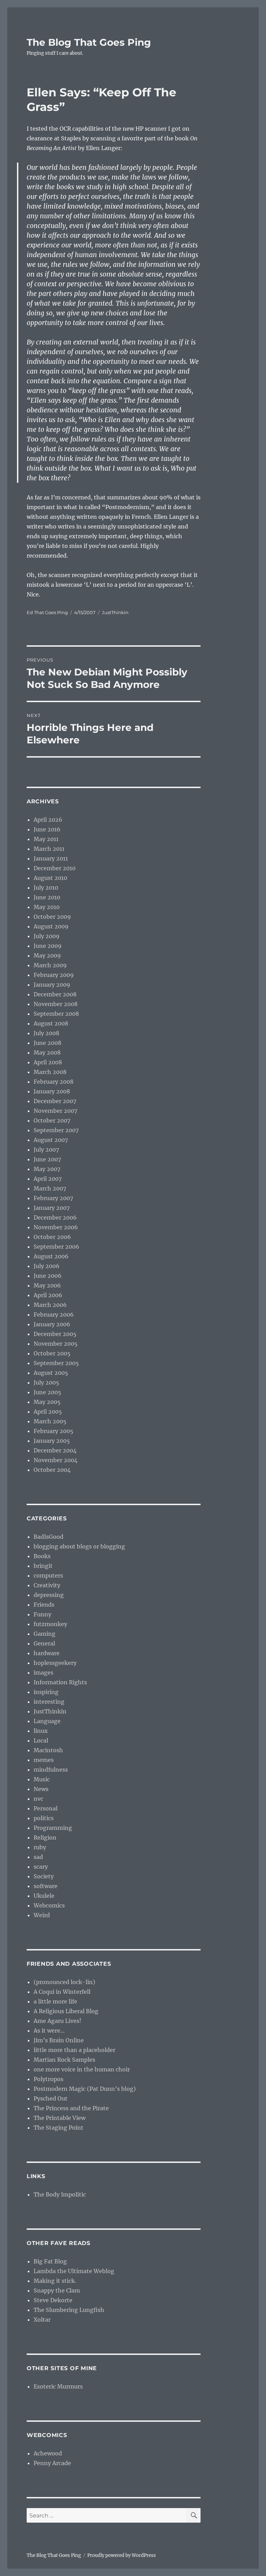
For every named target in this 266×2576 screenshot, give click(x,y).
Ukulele (44, 1896)
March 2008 (50, 1072)
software (46, 1886)
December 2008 (55, 994)
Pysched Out (51, 2098)
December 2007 (55, 1101)
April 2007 (48, 1179)
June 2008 (47, 1043)
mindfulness (51, 1770)
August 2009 (51, 926)
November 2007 (55, 1111)
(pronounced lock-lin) (64, 1982)
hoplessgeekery (55, 1663)
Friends (44, 1605)
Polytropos (48, 2079)
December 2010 (55, 868)
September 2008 (56, 1014)
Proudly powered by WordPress (122, 2555)
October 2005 (52, 1353)
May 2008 (47, 1053)
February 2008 (54, 1082)
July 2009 (47, 936)
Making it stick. (55, 2281)
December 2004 (55, 1450)
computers (48, 1575)
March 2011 (49, 849)
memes (44, 1760)
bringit (43, 1566)
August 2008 (51, 1023)
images (43, 1673)
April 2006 (48, 1295)
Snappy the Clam (57, 2290)
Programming (53, 1828)
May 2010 (47, 907)
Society (44, 1876)
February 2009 (54, 975)
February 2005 (54, 1431)
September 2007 (56, 1130)
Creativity (47, 1585)
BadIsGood (48, 1537)
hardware (47, 1653)
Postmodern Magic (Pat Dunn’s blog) (85, 2089)
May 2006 (47, 1285)
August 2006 (51, 1256)
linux (41, 1731)
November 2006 (56, 1227)
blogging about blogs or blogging (79, 1546)
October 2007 (52, 1120)
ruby (40, 1847)
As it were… (49, 2031)
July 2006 (47, 1266)
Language (47, 1721)
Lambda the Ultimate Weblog (74, 2271)
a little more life (55, 2001)
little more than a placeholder (74, 2050)
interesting (49, 1702)
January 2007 (52, 1208)
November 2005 (56, 1344)
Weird (42, 1915)
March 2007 (50, 1188)
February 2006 (54, 1315)
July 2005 (46, 1382)
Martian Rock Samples (64, 2060)
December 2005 (55, 1334)
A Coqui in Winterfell (62, 1992)
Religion (45, 1837)
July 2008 (46, 1033)
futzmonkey (50, 1624)
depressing (49, 1595)
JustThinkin (115, 612)
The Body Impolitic (60, 2194)
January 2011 (51, 858)
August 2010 (50, 878)
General (44, 1643)
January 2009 (52, 985)
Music (42, 1779)
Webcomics (49, 1905)
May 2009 (47, 955)
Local (41, 1740)
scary (41, 1867)
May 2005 (47, 1402)
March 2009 (50, 965)
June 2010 (47, 897)
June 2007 (47, 1159)
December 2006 (55, 1217)
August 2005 (51, 1373)
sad (38, 1857)
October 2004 (52, 1470)
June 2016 (47, 829)
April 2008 (48, 1062)
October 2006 (52, 1237)
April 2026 (48, 820)
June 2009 (48, 946)
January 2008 (52, 1091)
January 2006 (52, 1324)
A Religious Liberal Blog (66, 2011)
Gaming (45, 1634)
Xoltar (42, 2320)
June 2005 (47, 1392)
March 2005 (50, 1421)
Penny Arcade (52, 2463)
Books (42, 1556)
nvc (38, 1799)
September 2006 (56, 1247)
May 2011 (46, 839)
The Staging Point (59, 2128)
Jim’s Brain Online (59, 2040)
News (41, 1789)
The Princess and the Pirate (71, 2108)
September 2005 (56, 1363)
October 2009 (52, 917)
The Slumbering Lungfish (69, 2310)
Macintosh (48, 1750)
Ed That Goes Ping (47, 612)
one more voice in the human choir (82, 2069)
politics (44, 1818)
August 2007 (51, 1140)
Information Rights (60, 1682)
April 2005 (48, 1412)
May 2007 (47, 1169)
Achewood (48, 2453)
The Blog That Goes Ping (89, 42)
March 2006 (50, 1305)
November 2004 (56, 1460)
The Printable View (60, 2118)
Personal (46, 1808)
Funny (42, 1614)
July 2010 (46, 888)
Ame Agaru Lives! (57, 2021)
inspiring (46, 1692)
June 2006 (48, 1276)
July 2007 (46, 1150)
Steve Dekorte (53, 2300)
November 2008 (56, 1004)
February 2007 (53, 1198)
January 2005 (52, 1441)
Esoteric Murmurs (58, 2386)
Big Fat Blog (50, 2261)
